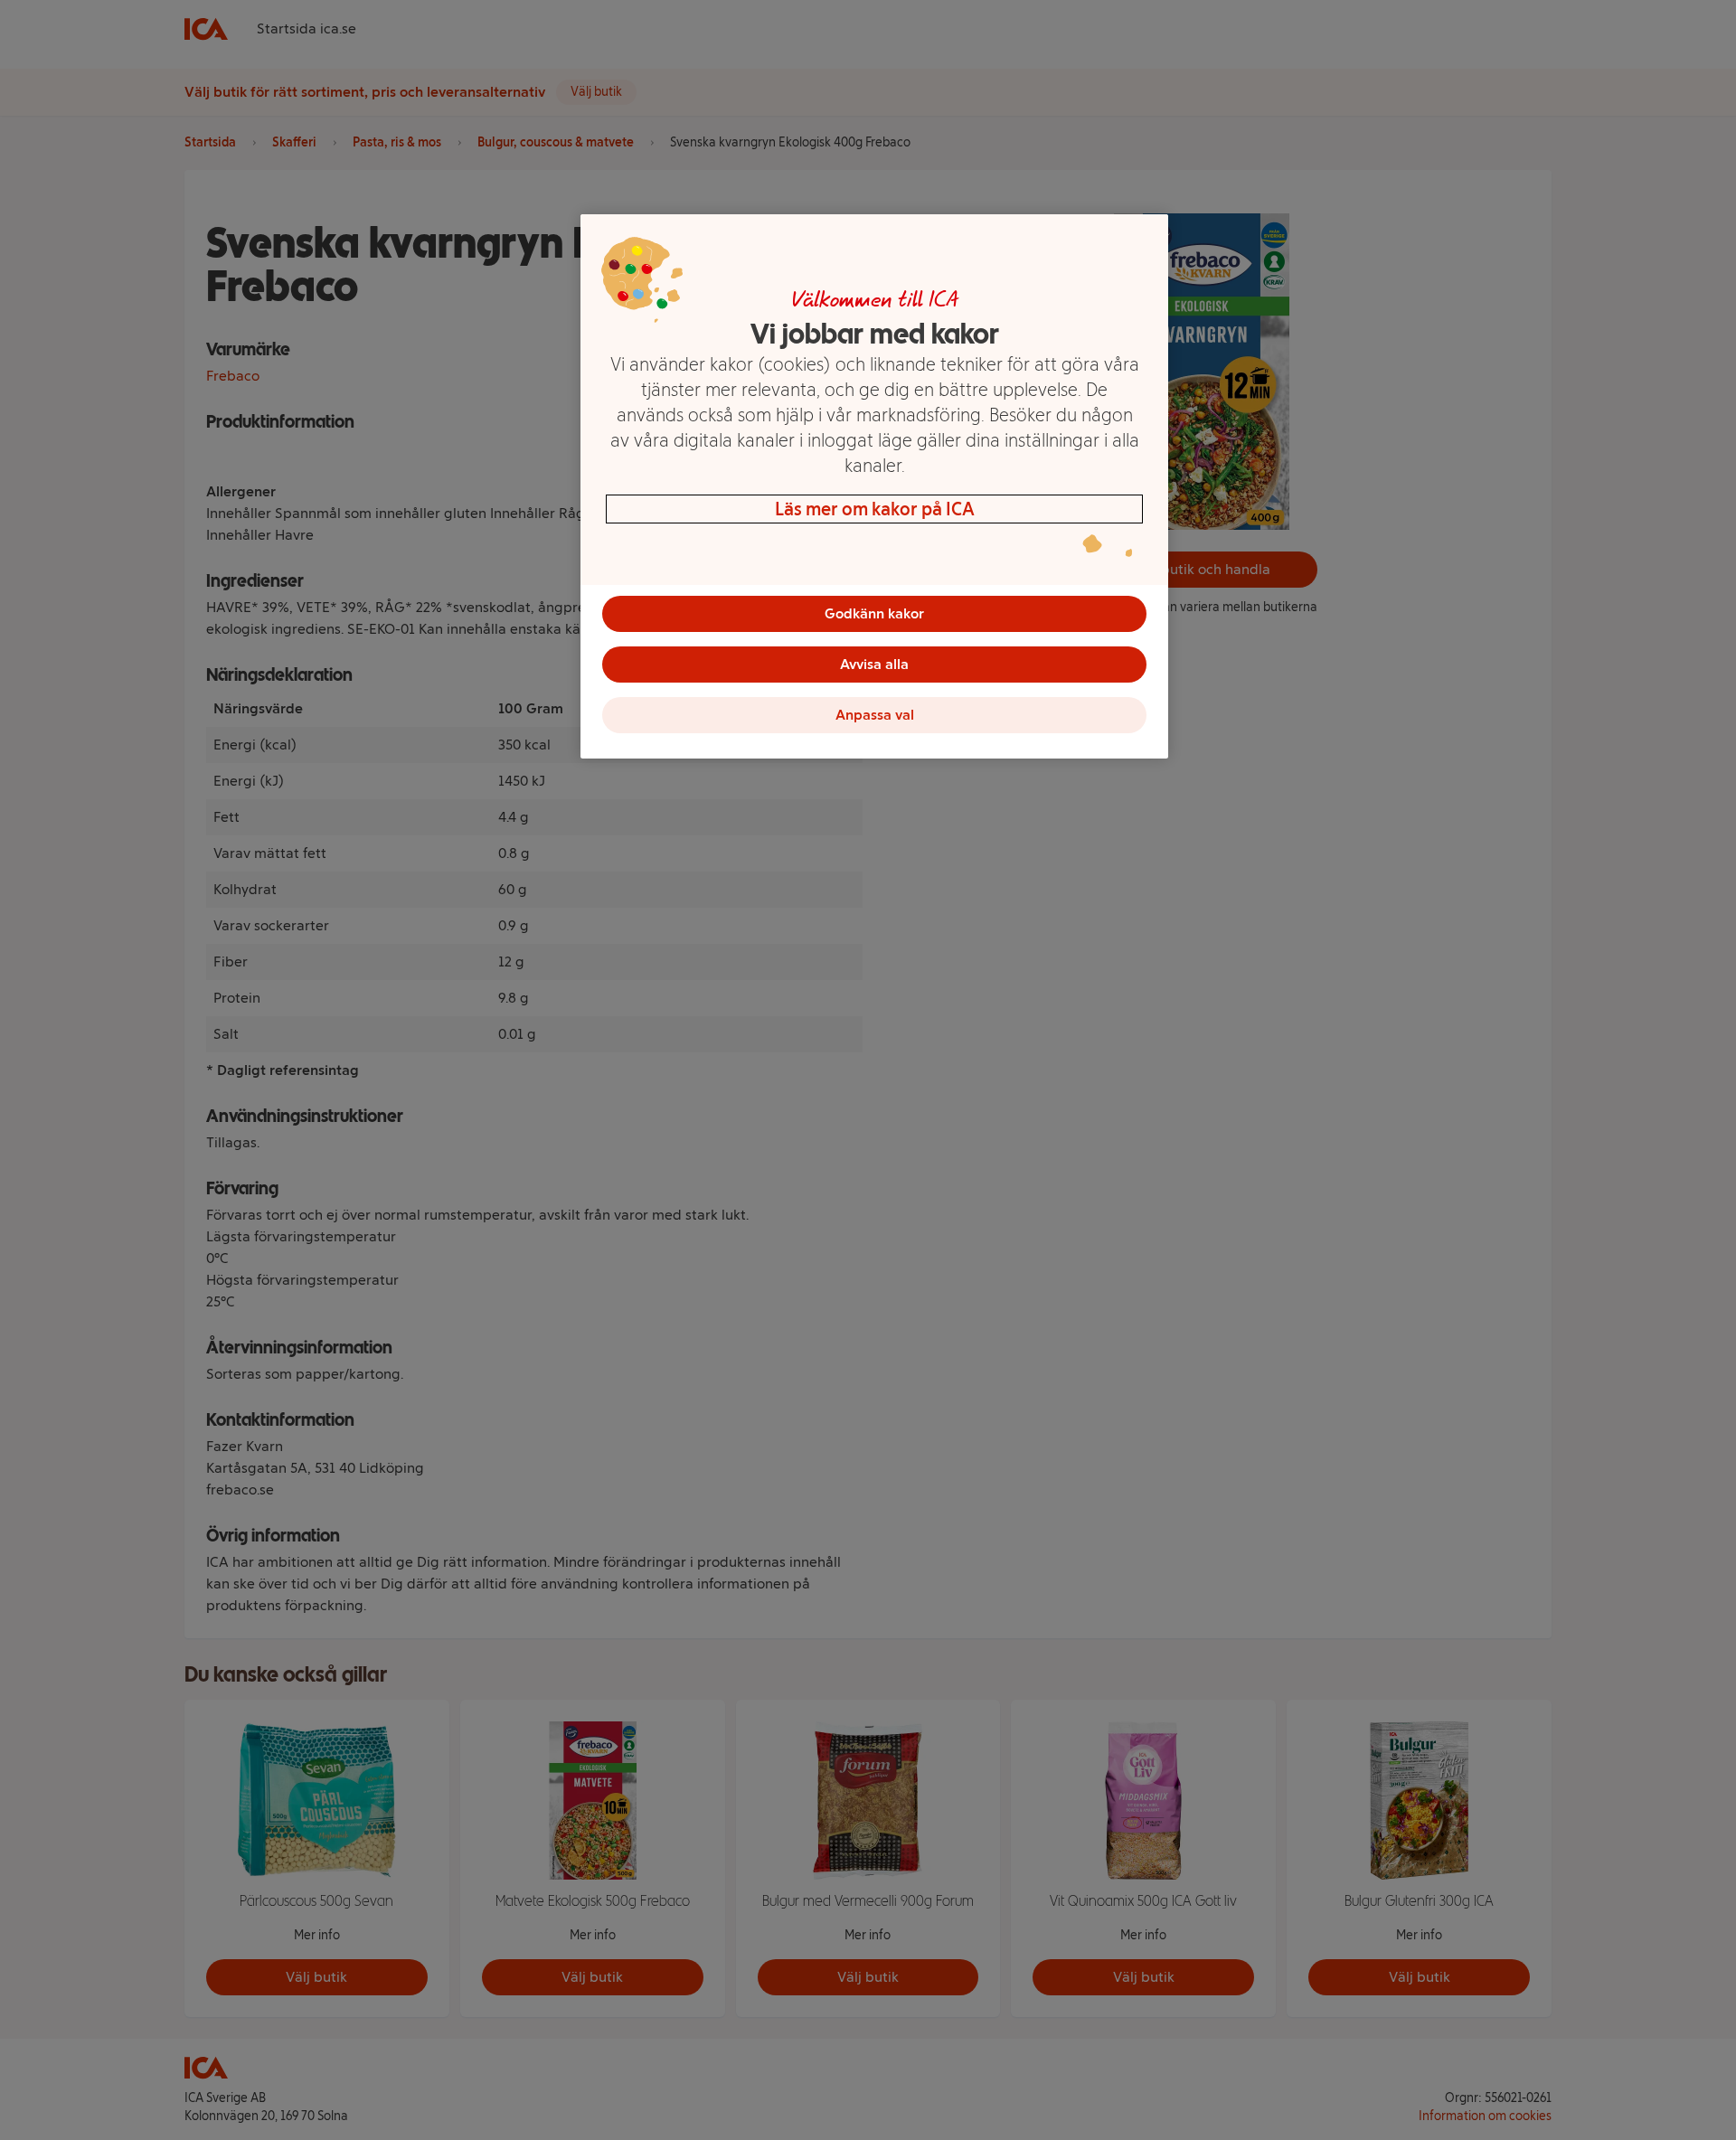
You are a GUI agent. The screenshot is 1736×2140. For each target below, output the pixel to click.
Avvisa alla (874, 664)
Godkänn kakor (874, 613)
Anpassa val (875, 715)
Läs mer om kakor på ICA (875, 509)
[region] (874, 486)
